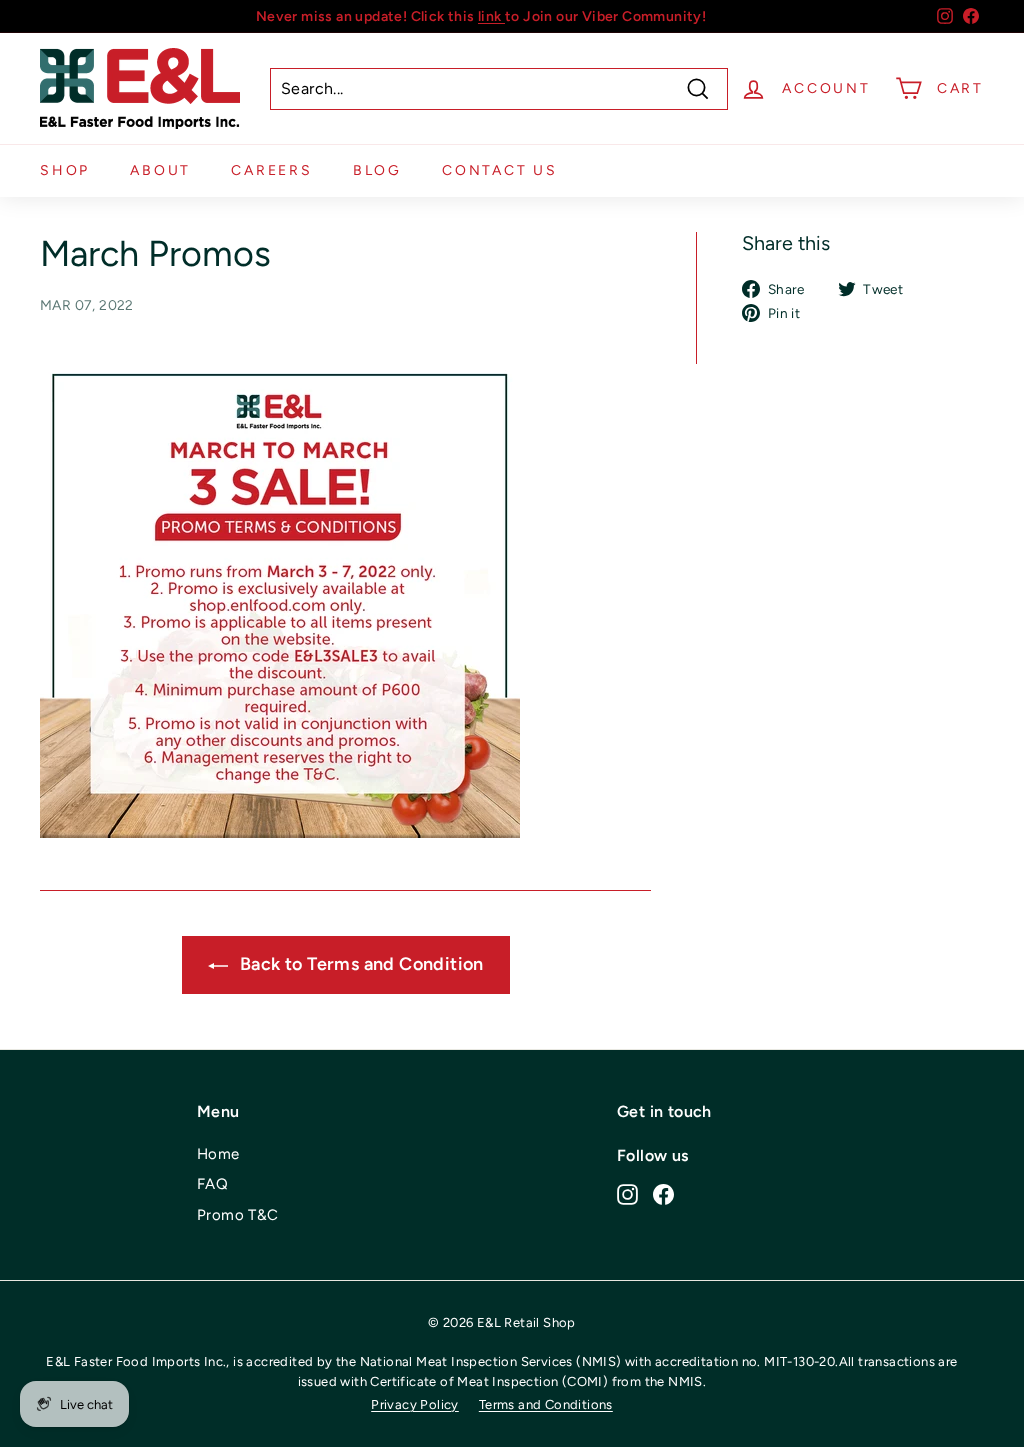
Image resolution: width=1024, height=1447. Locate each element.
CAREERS (272, 170)
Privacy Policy (415, 1404)
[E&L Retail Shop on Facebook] (663, 1194)
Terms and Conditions (546, 1404)
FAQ (212, 1184)
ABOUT (160, 170)
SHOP (65, 170)
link (491, 16)
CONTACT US (500, 170)
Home (218, 1154)
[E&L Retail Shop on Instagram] (627, 1194)
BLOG (377, 170)
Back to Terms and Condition (360, 964)
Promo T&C (238, 1215)
